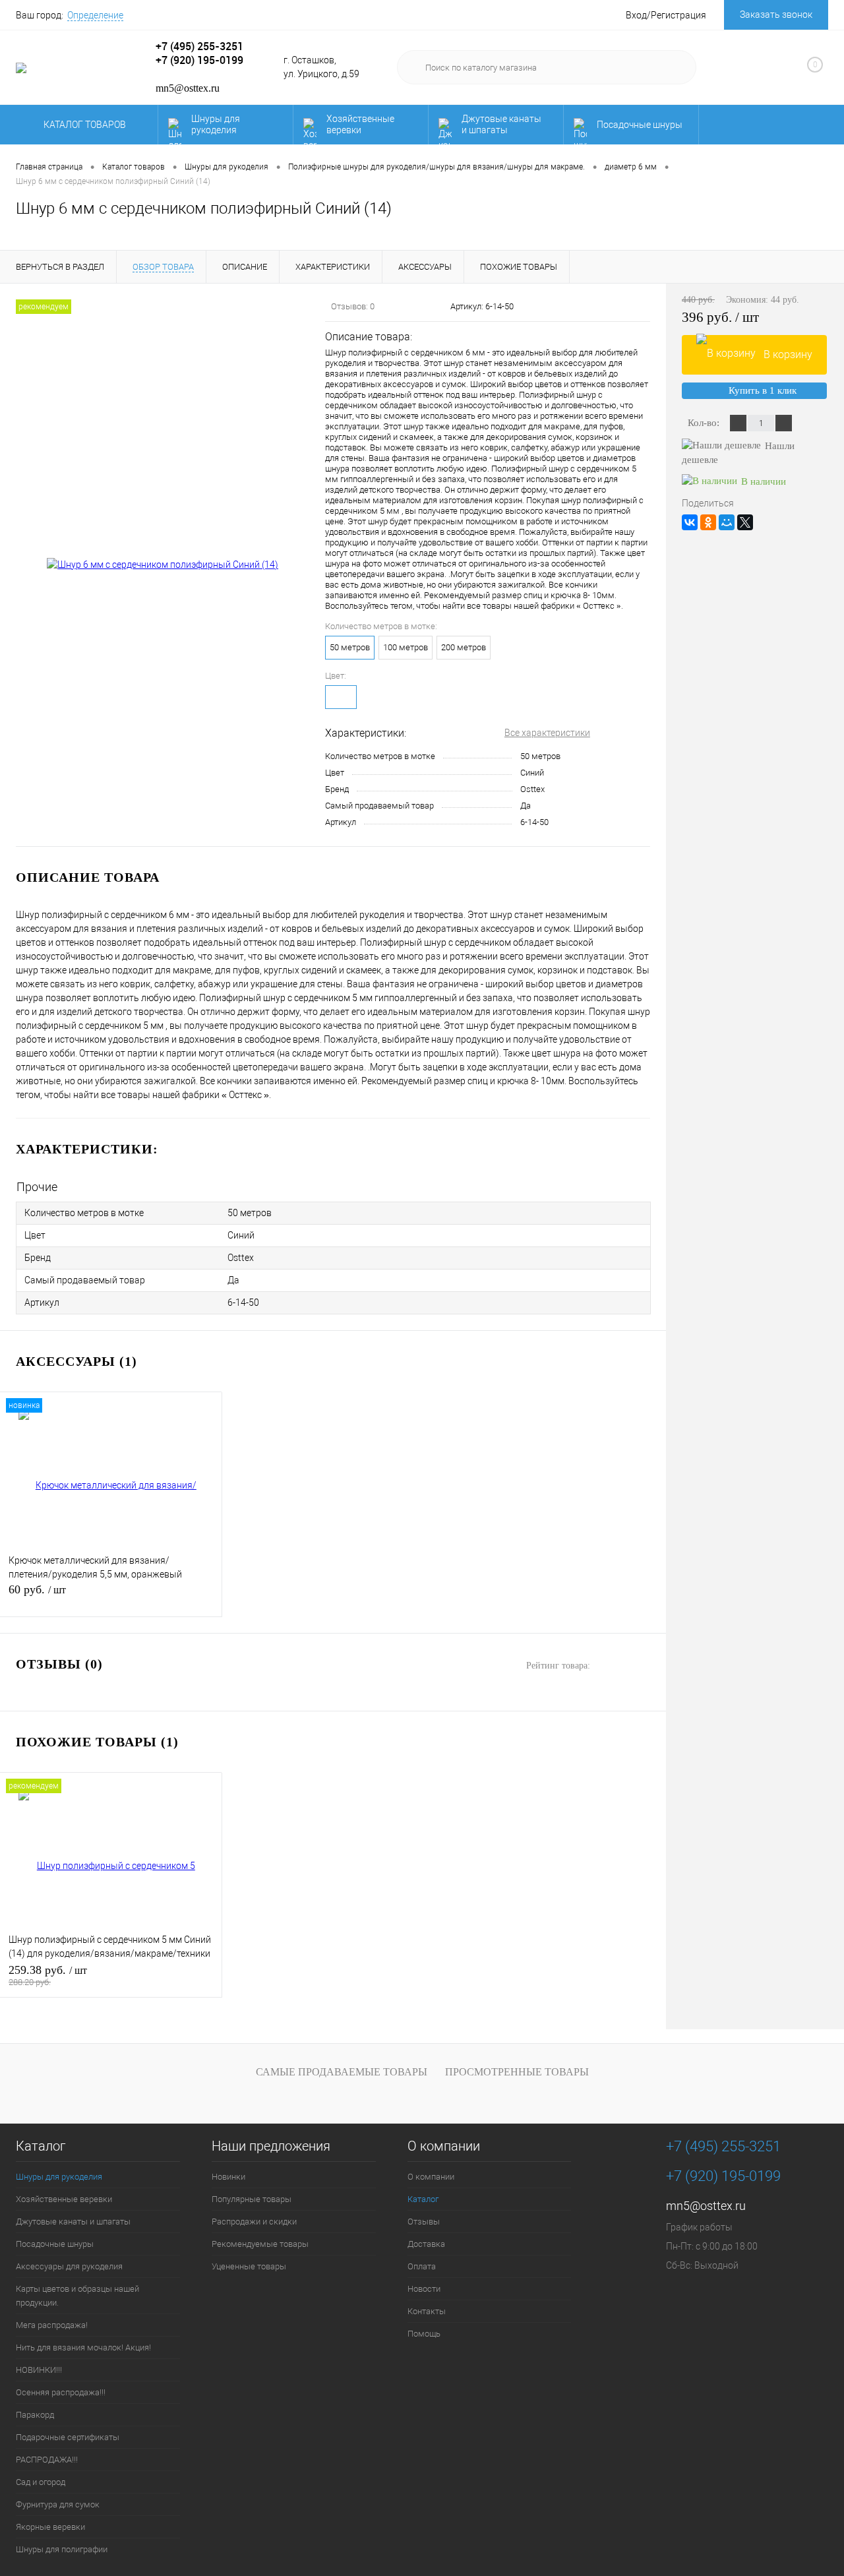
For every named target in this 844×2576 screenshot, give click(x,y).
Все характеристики (547, 733)
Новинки (228, 2177)
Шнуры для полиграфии (62, 2549)
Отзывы (424, 2222)
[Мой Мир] (727, 522)
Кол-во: (705, 423)
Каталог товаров (86, 125)
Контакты (427, 2311)
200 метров (464, 647)
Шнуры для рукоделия (216, 124)
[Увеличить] (163, 565)
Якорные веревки (50, 2527)
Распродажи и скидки (254, 2222)
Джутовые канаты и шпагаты (501, 124)
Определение (95, 15)
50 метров (350, 647)
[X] (745, 522)
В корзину (788, 354)
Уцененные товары (249, 2266)
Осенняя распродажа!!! (61, 2392)
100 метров (406, 647)
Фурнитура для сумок (58, 2504)
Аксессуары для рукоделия (69, 2266)
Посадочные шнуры (640, 125)
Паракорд (35, 2415)
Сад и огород (41, 2482)
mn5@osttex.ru (706, 2206)
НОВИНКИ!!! (39, 2370)
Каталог (41, 2146)
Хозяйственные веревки (360, 124)
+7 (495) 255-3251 (199, 46)
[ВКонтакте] (690, 522)
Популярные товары (252, 2199)
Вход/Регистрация (666, 15)
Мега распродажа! (52, 2325)
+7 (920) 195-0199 (199, 60)
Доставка (426, 2244)
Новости (424, 2289)
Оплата (422, 2266)
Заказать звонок (776, 15)
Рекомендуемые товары (260, 2244)
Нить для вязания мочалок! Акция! (83, 2347)
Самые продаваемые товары (342, 2072)
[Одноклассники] (708, 522)
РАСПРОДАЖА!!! (47, 2460)
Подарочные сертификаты (68, 2437)
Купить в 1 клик (763, 390)
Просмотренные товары (517, 2072)
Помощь (424, 2334)
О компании (444, 2146)
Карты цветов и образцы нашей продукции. (77, 2296)
